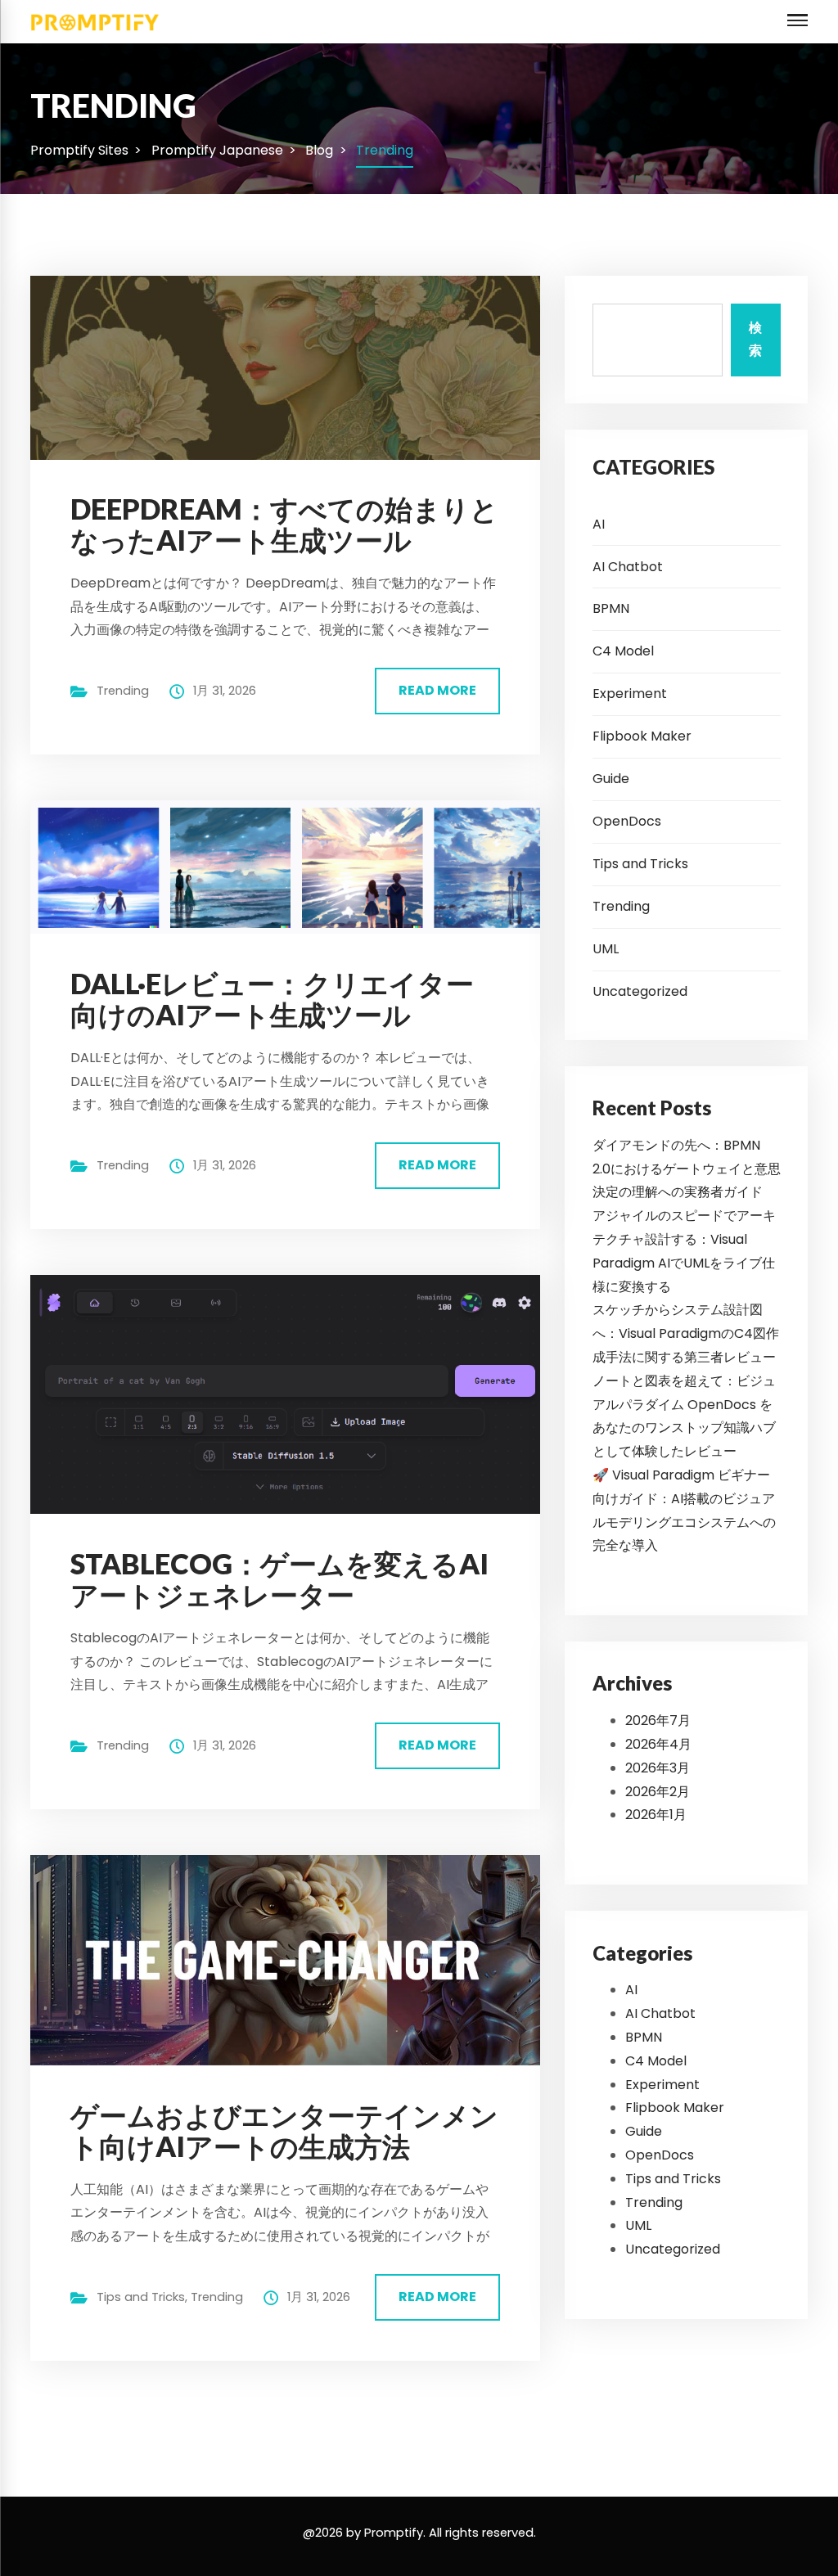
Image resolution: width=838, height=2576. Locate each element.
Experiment (630, 694)
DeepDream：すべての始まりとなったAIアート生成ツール (284, 524)
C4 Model (623, 651)
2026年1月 (656, 1815)
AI (599, 524)
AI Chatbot (628, 567)
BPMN (611, 608)
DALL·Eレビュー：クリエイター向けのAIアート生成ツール (272, 999)
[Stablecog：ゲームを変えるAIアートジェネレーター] (298, 1393)
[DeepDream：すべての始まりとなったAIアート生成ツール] (298, 367)
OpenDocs (627, 821)
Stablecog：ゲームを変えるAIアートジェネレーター (279, 1579)
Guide (611, 779)
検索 (755, 340)
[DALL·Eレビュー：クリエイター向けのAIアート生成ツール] (298, 866)
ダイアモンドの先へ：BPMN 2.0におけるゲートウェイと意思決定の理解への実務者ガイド (687, 1169)
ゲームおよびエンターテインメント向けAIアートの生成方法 (284, 2130)
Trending (123, 691)
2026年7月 (658, 1720)
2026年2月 (658, 1792)
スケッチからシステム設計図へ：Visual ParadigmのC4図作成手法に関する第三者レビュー (686, 1333)
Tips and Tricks (141, 2297)
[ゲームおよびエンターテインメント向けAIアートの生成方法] (298, 1959)
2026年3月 (658, 1768)
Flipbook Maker (642, 736)
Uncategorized (640, 991)
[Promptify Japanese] (95, 21)
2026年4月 (658, 1744)
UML (606, 949)
